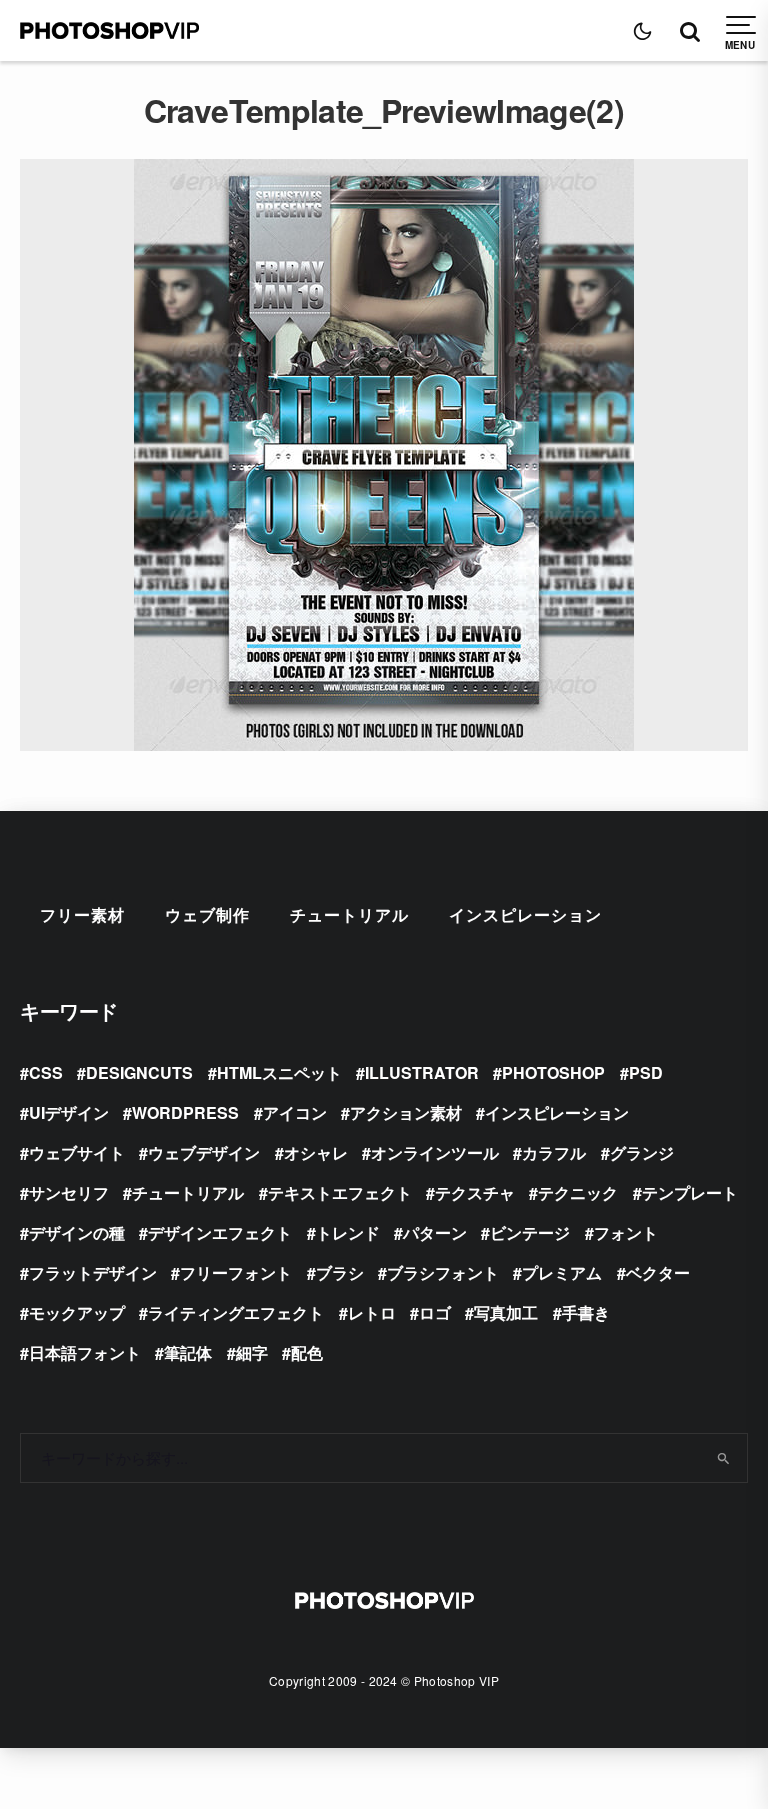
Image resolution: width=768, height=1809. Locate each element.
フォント (626, 1232)
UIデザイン (69, 1112)
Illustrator (422, 1072)
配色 (307, 1352)
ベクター (658, 1272)
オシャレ (316, 1152)
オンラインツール (435, 1152)
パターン (435, 1232)
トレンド (348, 1232)
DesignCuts (139, 1072)
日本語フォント (85, 1352)
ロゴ (435, 1312)
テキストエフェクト (340, 1192)
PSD (646, 1072)
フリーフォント (236, 1272)
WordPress (185, 1112)
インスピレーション (525, 914)
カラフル (554, 1152)
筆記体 (188, 1352)
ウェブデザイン (204, 1152)
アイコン (295, 1112)
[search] (724, 1458)
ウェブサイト (77, 1152)
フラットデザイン (93, 1272)
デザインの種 (77, 1232)
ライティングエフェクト (236, 1312)
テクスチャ (475, 1192)
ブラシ (340, 1272)
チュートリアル (349, 914)
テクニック (578, 1192)
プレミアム (562, 1272)
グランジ (642, 1152)
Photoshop (553, 1072)
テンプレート (690, 1192)
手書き (586, 1312)
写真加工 (506, 1312)
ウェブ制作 (207, 914)
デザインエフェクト (220, 1232)
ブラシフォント (443, 1272)
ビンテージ (530, 1232)
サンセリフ (69, 1192)
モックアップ (77, 1312)
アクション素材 (406, 1112)
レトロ (372, 1312)
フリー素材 (82, 914)
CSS (46, 1072)
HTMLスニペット (279, 1072)
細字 (252, 1352)
